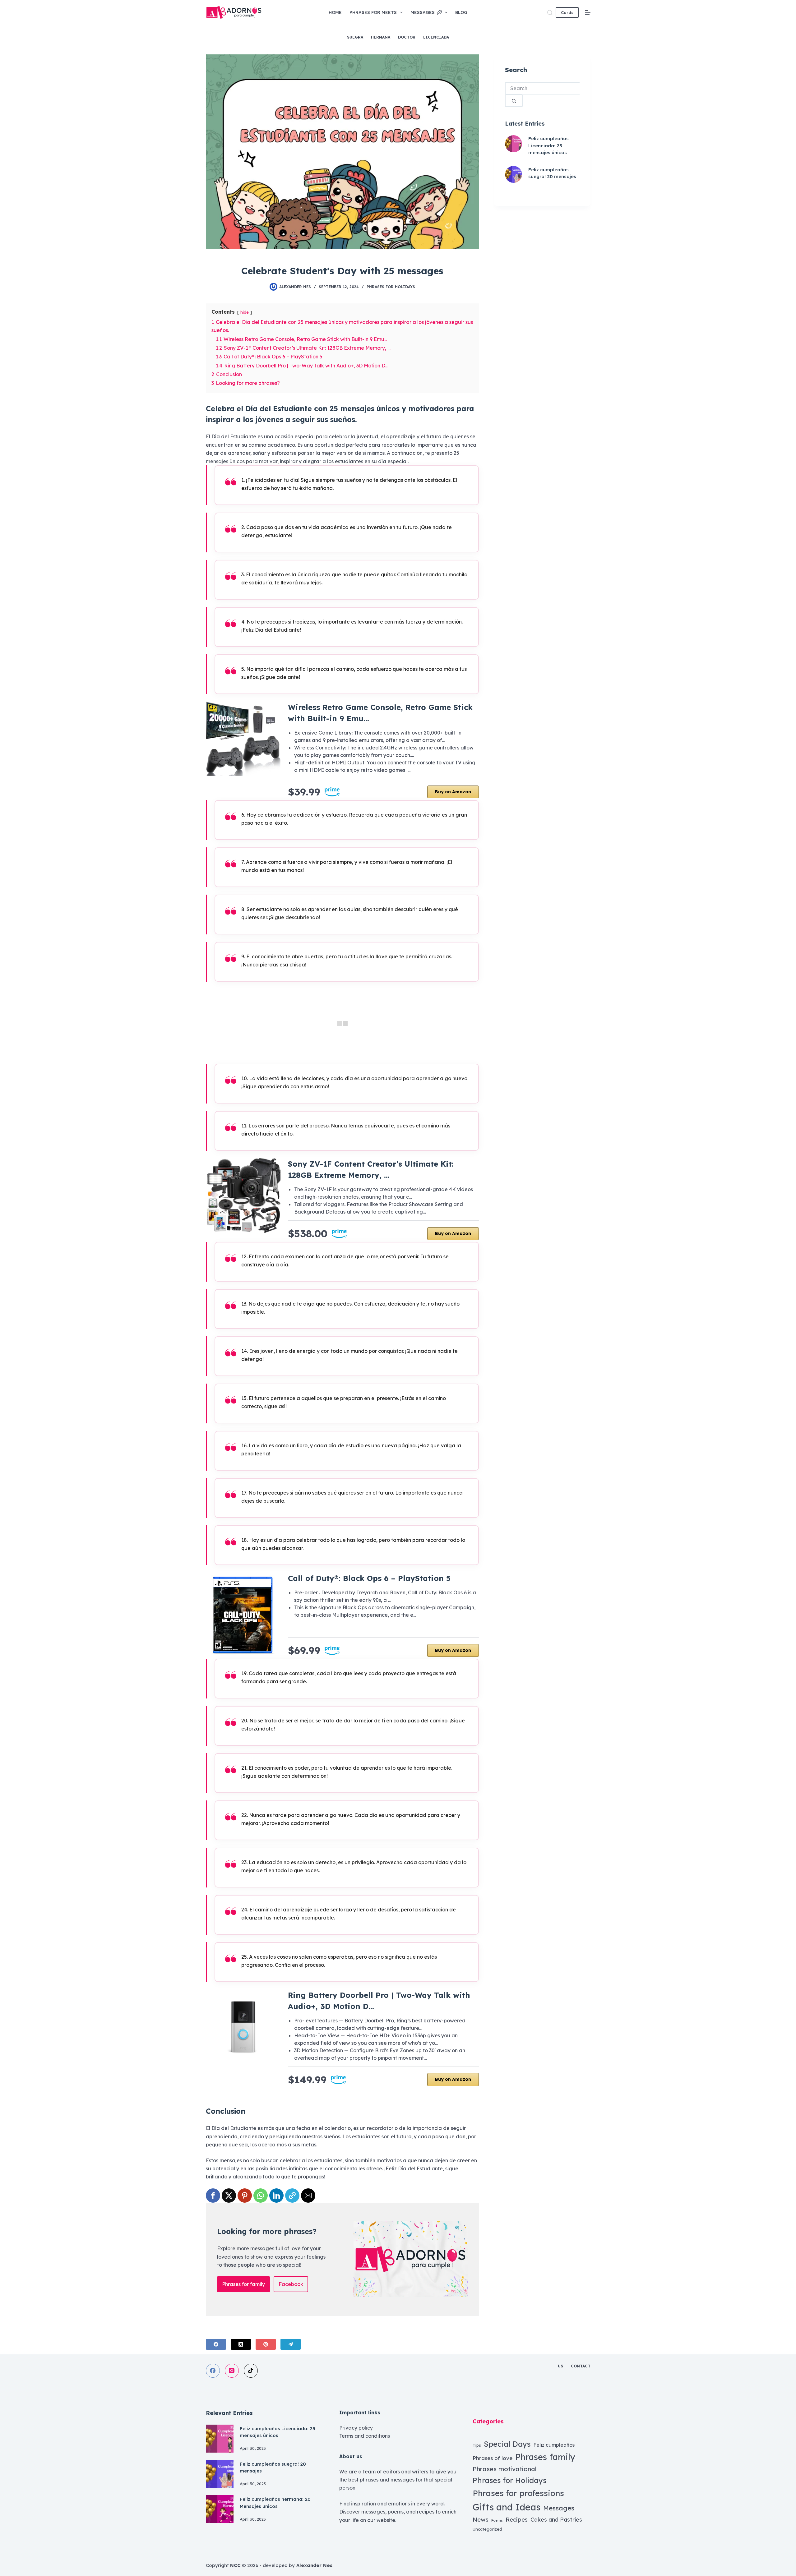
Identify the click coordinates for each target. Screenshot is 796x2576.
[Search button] (514, 101)
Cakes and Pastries (556, 2519)
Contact (581, 2366)
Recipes (517, 2519)
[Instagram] (232, 2371)
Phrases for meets (373, 12)
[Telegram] (291, 2344)
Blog (461, 12)
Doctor (407, 37)
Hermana (381, 37)
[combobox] (542, 88)
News (481, 2519)
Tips (477, 2445)
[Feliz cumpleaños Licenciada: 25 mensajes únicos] (514, 144)
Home (335, 12)
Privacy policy (356, 2428)
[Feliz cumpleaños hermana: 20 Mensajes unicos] (220, 2509)
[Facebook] (216, 2344)
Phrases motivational (505, 2469)
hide (245, 312)
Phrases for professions (518, 2493)
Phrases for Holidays (391, 287)
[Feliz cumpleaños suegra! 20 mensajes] (514, 175)
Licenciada (436, 37)
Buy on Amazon (453, 792)
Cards (567, 12)
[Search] (550, 13)
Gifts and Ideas (507, 2507)
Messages (423, 12)
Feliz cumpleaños (554, 2445)
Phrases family (545, 2457)
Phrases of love (493, 2458)
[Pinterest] (266, 2344)
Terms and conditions (365, 2436)
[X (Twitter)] (241, 2344)
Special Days (507, 2444)
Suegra (355, 37)
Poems (497, 2520)
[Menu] (588, 12)
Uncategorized (487, 2529)
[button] (213, 2196)
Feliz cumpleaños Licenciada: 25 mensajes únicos (548, 145)
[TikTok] (251, 2371)
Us (560, 2366)
